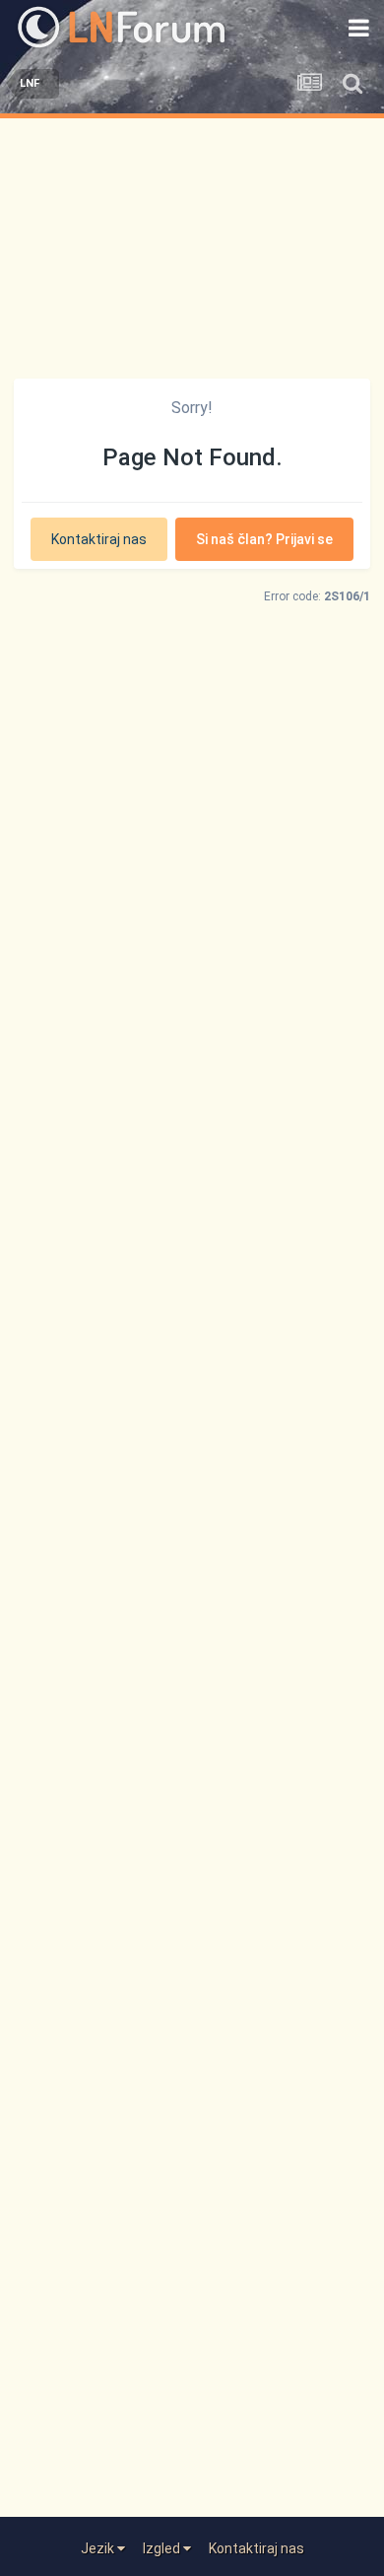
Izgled (163, 2548)
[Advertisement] (192, 244)
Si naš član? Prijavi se (264, 539)
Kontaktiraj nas (99, 539)
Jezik (99, 2548)
